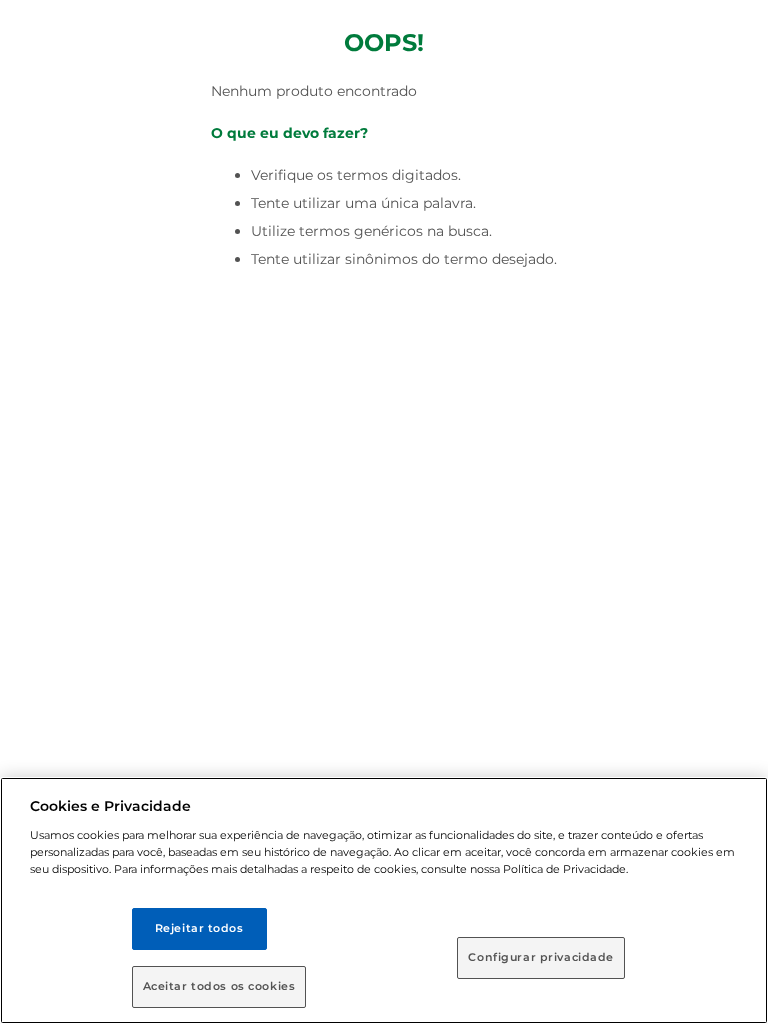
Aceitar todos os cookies (219, 986)
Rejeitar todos (199, 928)
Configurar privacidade (541, 957)
